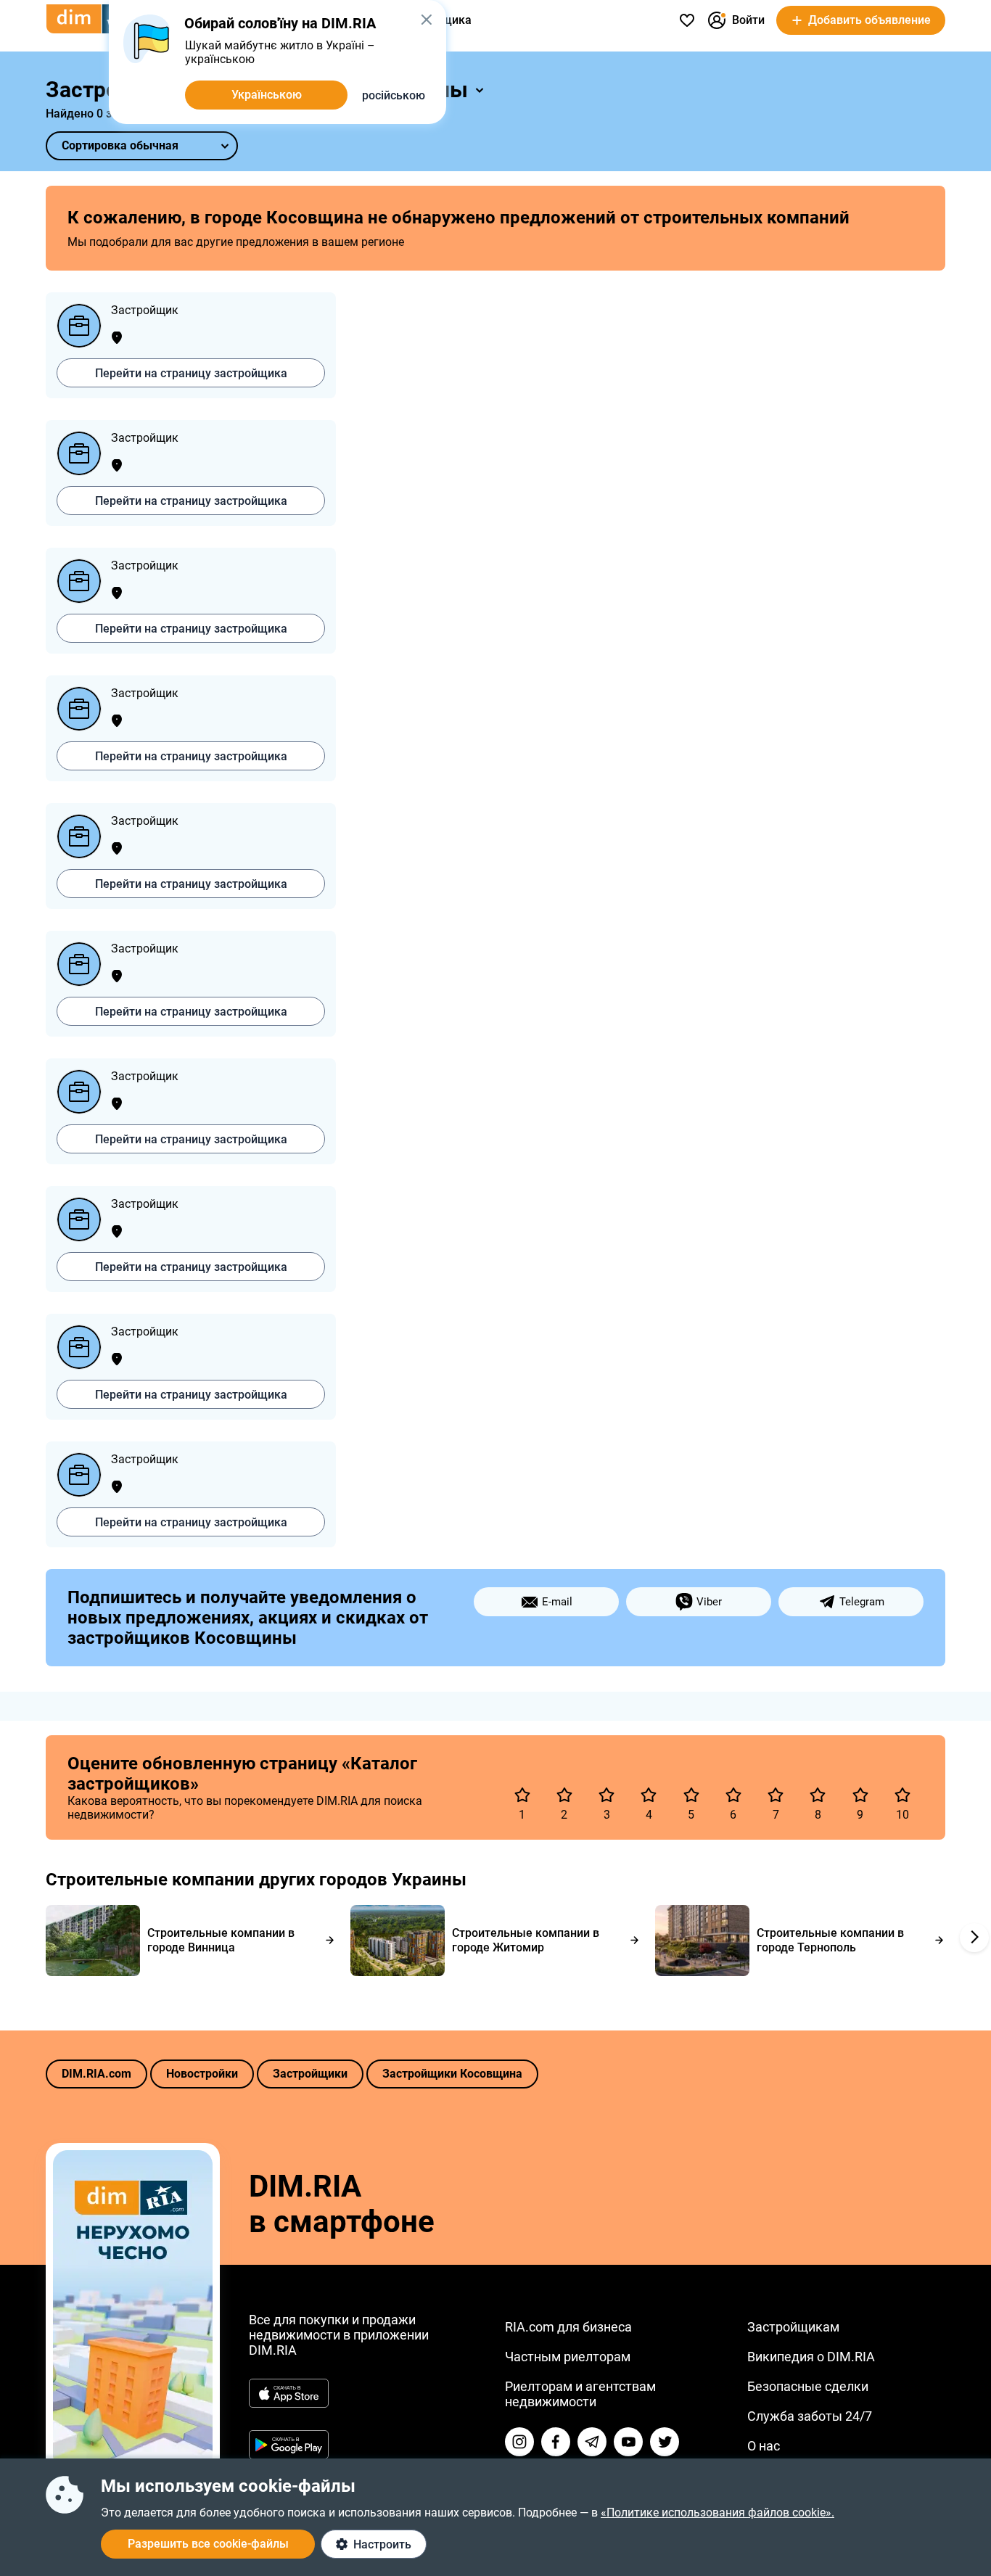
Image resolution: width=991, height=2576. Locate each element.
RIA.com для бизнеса (568, 2327)
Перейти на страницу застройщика (191, 373)
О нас (764, 2446)
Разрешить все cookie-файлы (208, 2544)
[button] (426, 20)
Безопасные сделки (808, 2386)
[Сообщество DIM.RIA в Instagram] (519, 2442)
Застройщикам (793, 2327)
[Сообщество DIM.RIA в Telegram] (592, 2442)
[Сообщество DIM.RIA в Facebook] (556, 2442)
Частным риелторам (568, 2357)
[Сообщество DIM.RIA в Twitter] (665, 2442)
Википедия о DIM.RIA (811, 2357)
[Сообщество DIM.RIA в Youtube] (628, 2442)
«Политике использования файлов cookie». (717, 2513)
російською (394, 95)
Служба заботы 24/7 (810, 2416)
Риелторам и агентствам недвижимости (580, 2394)
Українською (267, 95)
